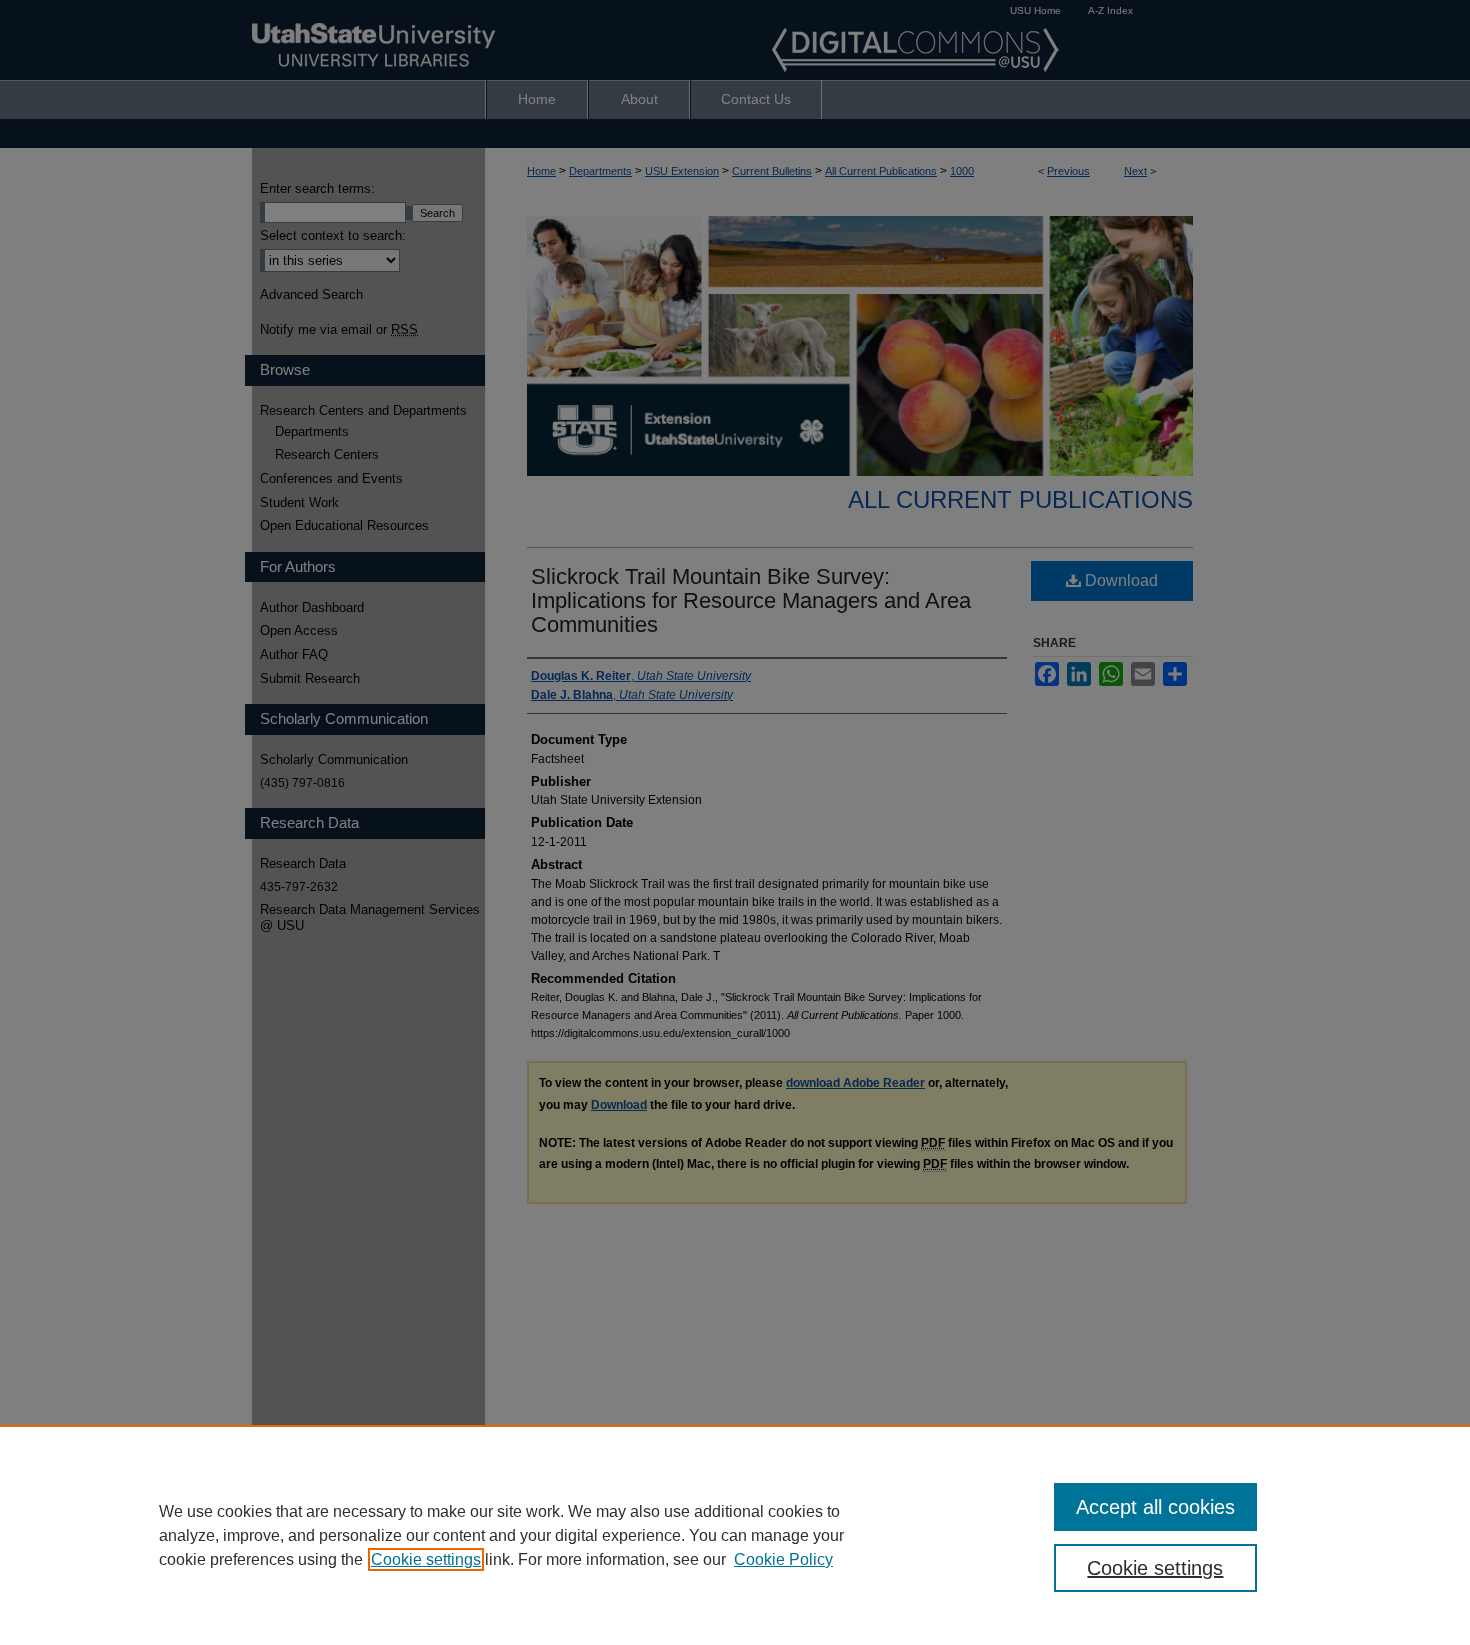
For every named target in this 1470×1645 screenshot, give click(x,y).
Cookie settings (426, 1559)
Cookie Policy (783, 1559)
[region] (735, 1535)
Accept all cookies (1155, 1507)
